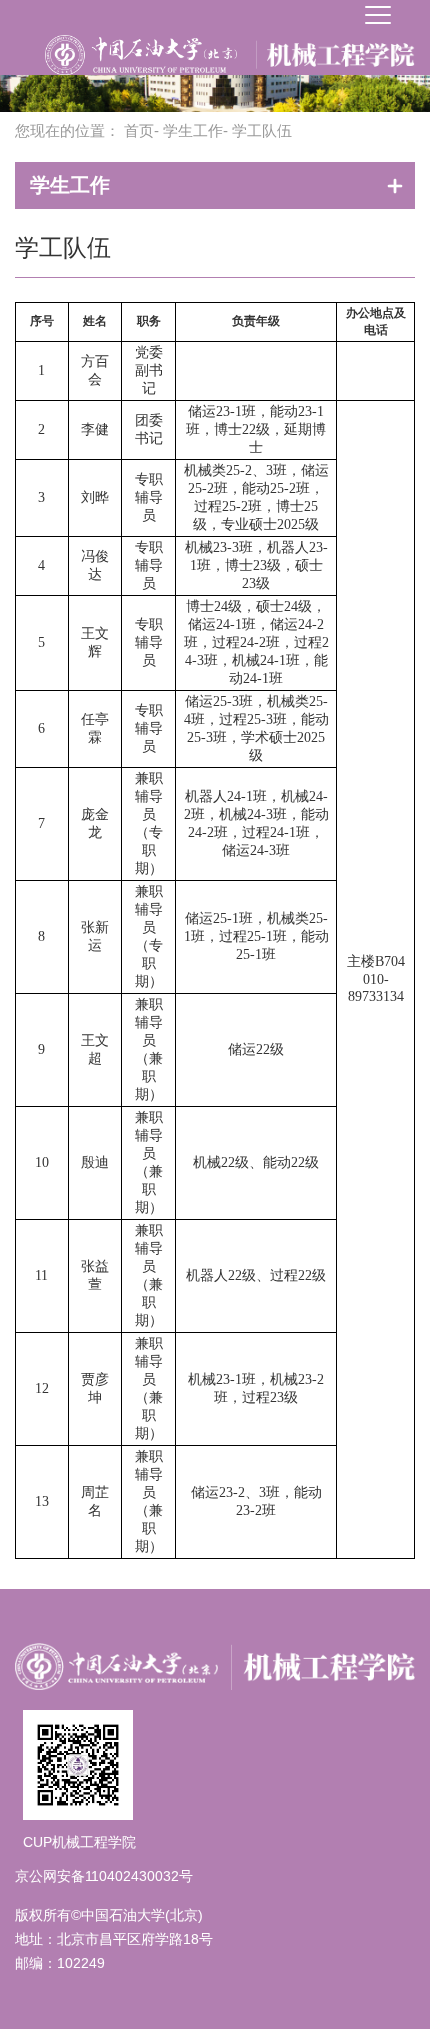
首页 (139, 130)
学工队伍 (63, 247)
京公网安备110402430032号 (104, 1876)
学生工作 (193, 130)
